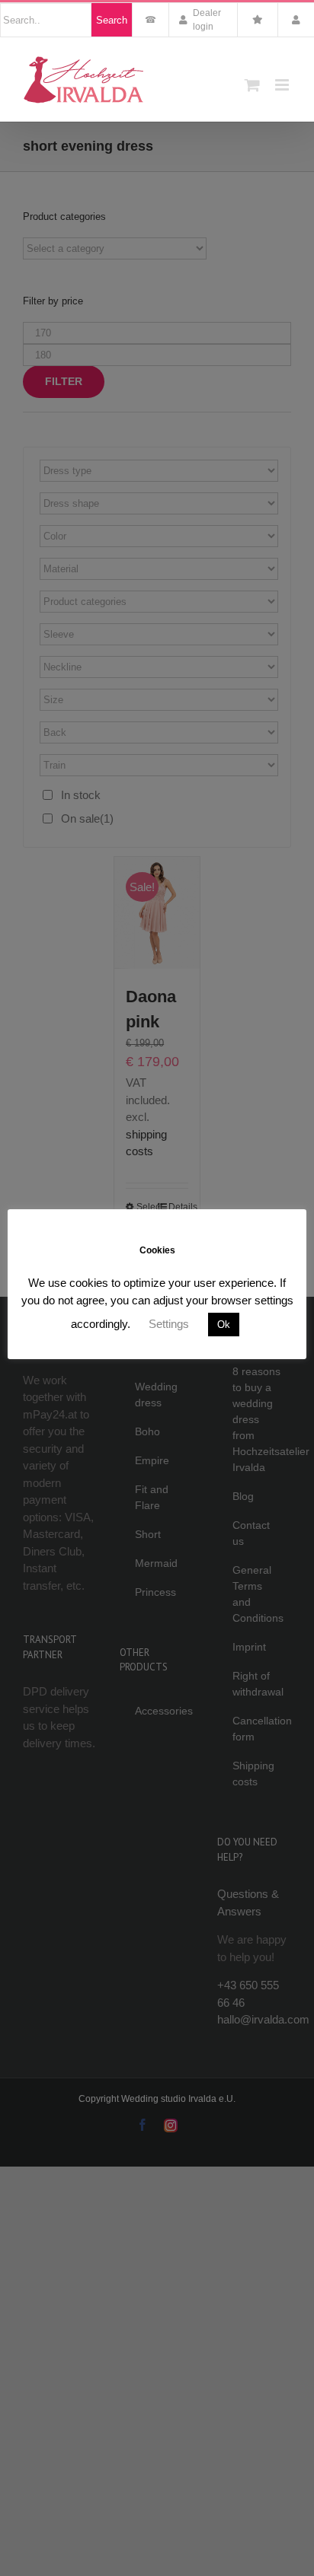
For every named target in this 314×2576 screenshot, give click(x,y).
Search (112, 20)
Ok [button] (224, 1325)
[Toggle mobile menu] (283, 85)
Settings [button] (169, 1324)
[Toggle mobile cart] (252, 85)
